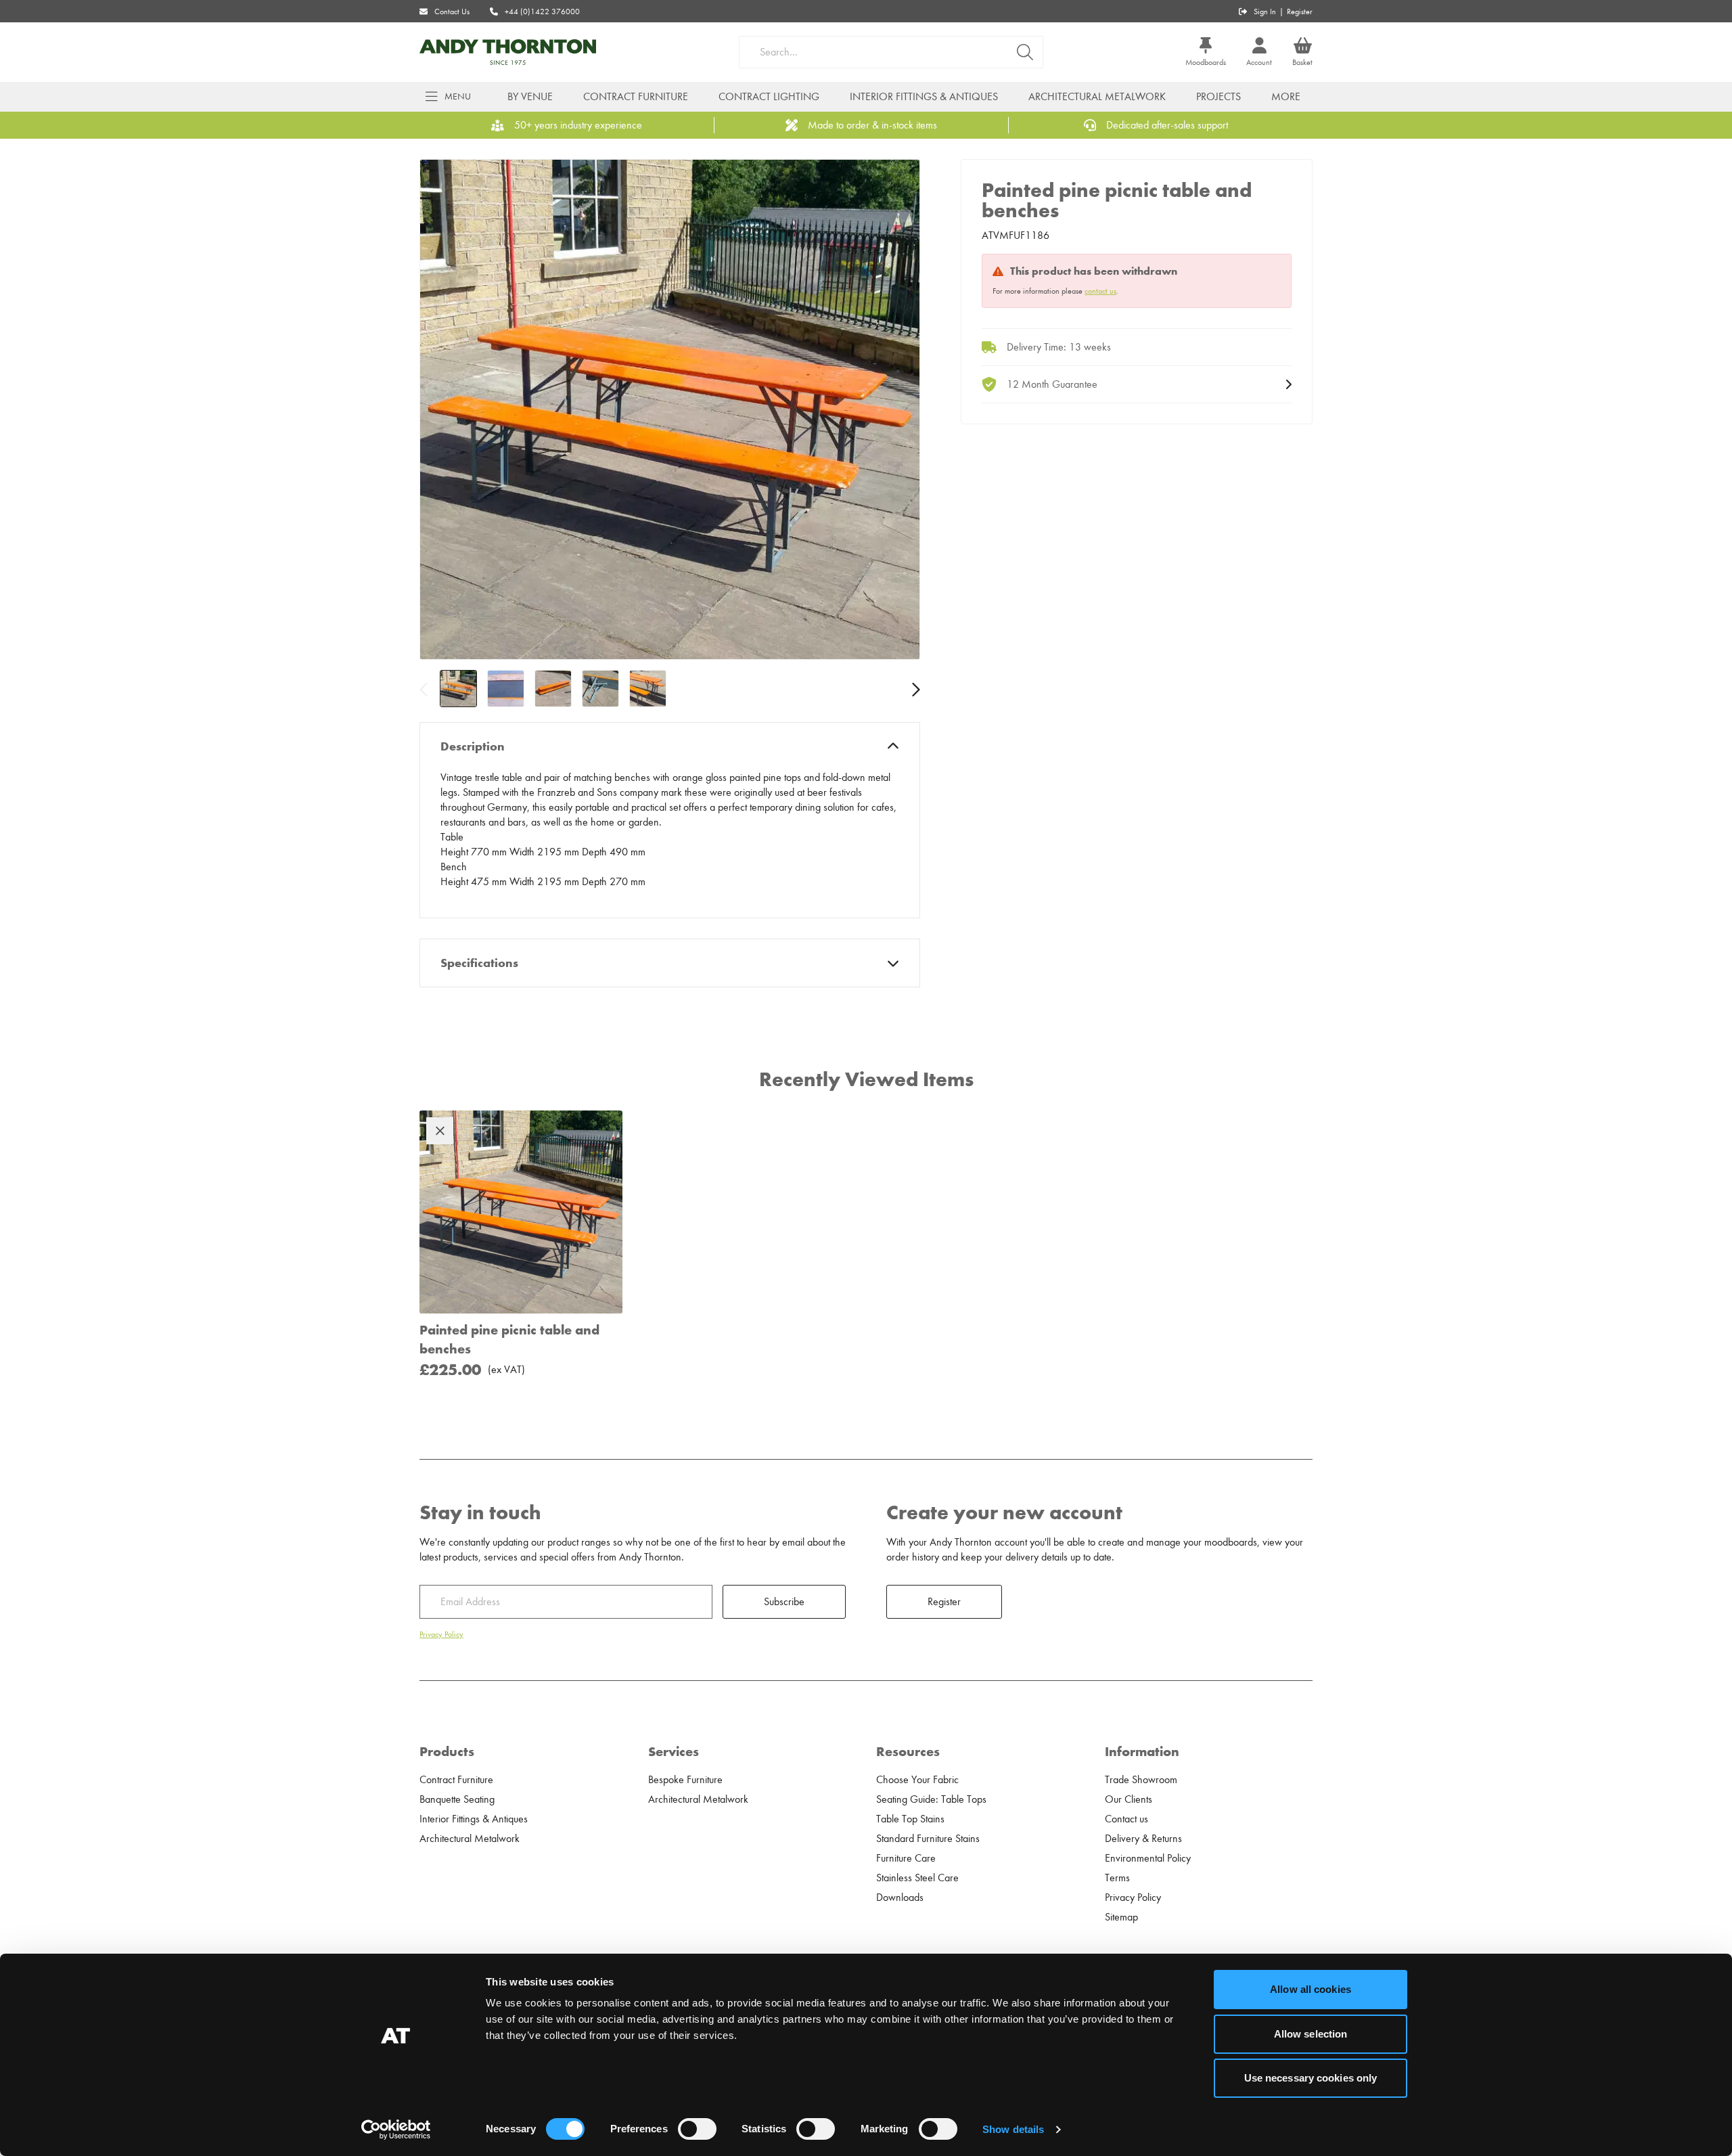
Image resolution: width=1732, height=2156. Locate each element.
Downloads (900, 1897)
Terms (1117, 1878)
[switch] (697, 2129)
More (1286, 97)
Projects (1218, 97)
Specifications (479, 963)
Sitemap (1121, 1917)
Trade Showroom (1141, 1780)
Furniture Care (906, 1858)
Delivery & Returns (1143, 1839)
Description (473, 746)
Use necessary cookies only (1311, 2078)
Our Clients (1129, 1799)
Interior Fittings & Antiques (924, 97)
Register (1300, 12)
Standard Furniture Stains (928, 1839)
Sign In (1265, 12)
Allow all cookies (1311, 1989)
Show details (1013, 2129)
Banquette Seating (457, 1799)
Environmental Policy (1148, 1858)
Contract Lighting (769, 97)
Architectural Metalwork (1097, 97)
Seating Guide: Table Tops (931, 1799)
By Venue (530, 97)
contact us (1100, 291)
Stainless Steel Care (917, 1878)
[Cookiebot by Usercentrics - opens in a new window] (396, 2130)
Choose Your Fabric (917, 1780)
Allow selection (1311, 2034)
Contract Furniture (636, 97)
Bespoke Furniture (685, 1780)
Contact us (1126, 1819)
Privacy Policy (441, 1634)
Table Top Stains (910, 1819)
